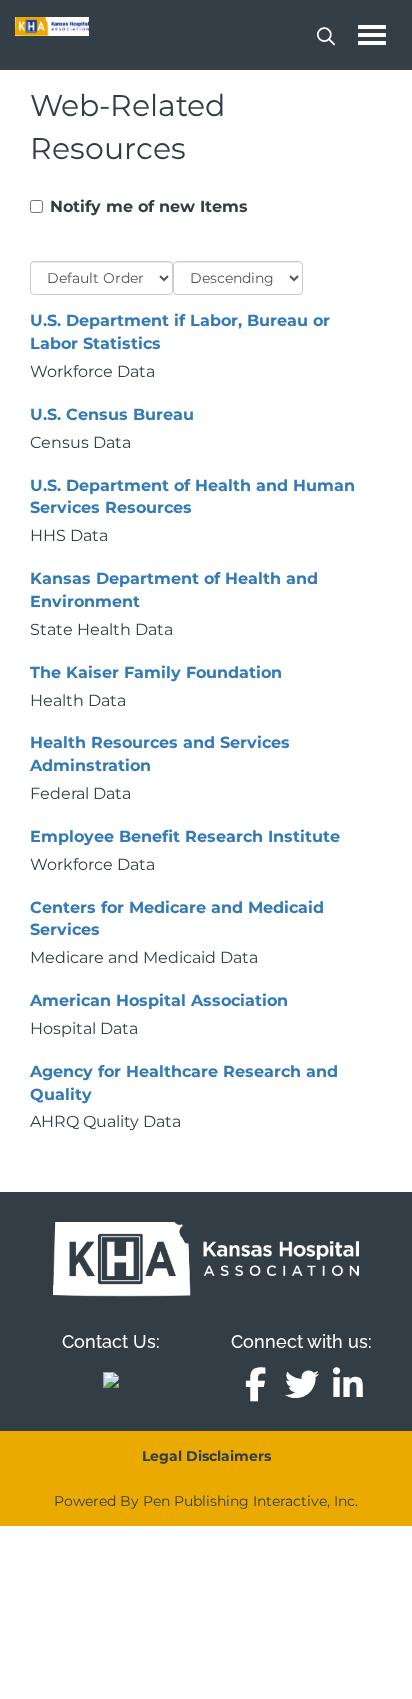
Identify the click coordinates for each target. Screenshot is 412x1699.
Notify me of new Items (149, 206)
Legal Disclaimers (206, 1456)
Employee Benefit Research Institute (185, 836)
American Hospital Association (159, 1000)
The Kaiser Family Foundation (156, 672)
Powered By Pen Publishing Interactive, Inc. (206, 1501)
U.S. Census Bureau (112, 414)
